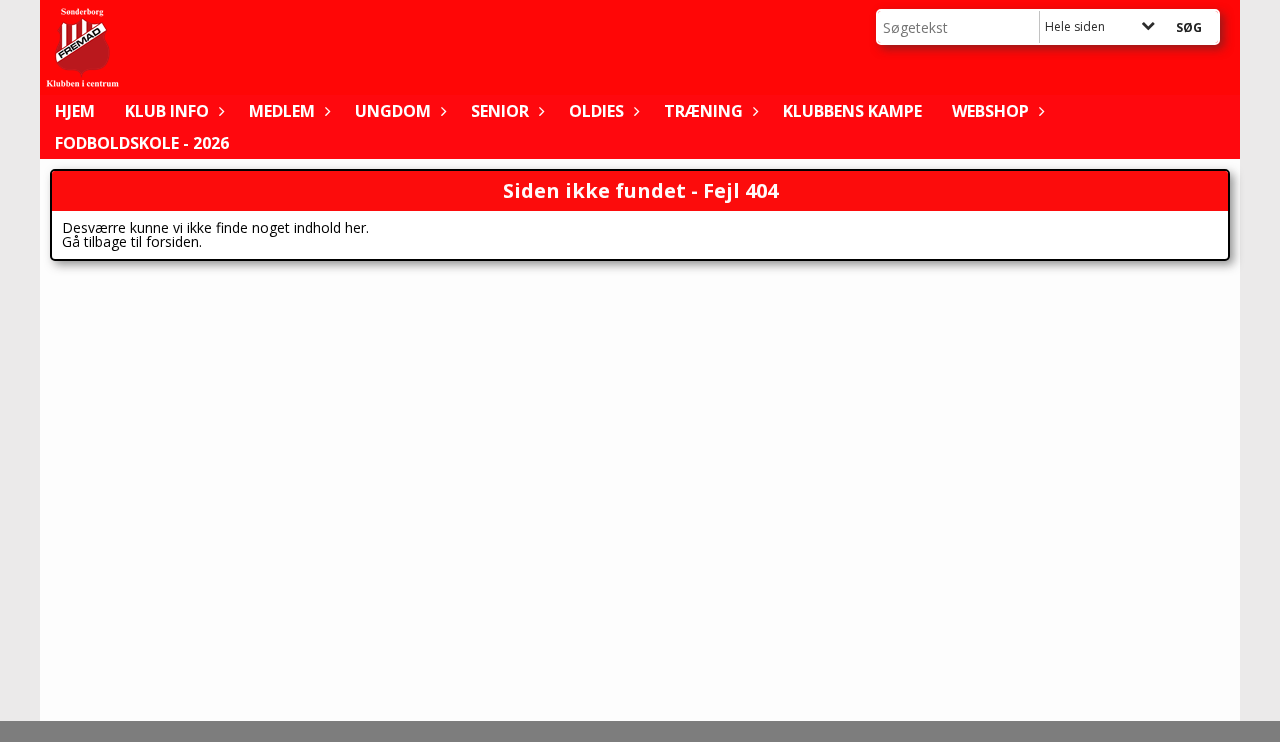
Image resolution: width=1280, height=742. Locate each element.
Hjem (75, 111)
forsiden (172, 241)
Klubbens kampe (852, 111)
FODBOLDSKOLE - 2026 (142, 143)
